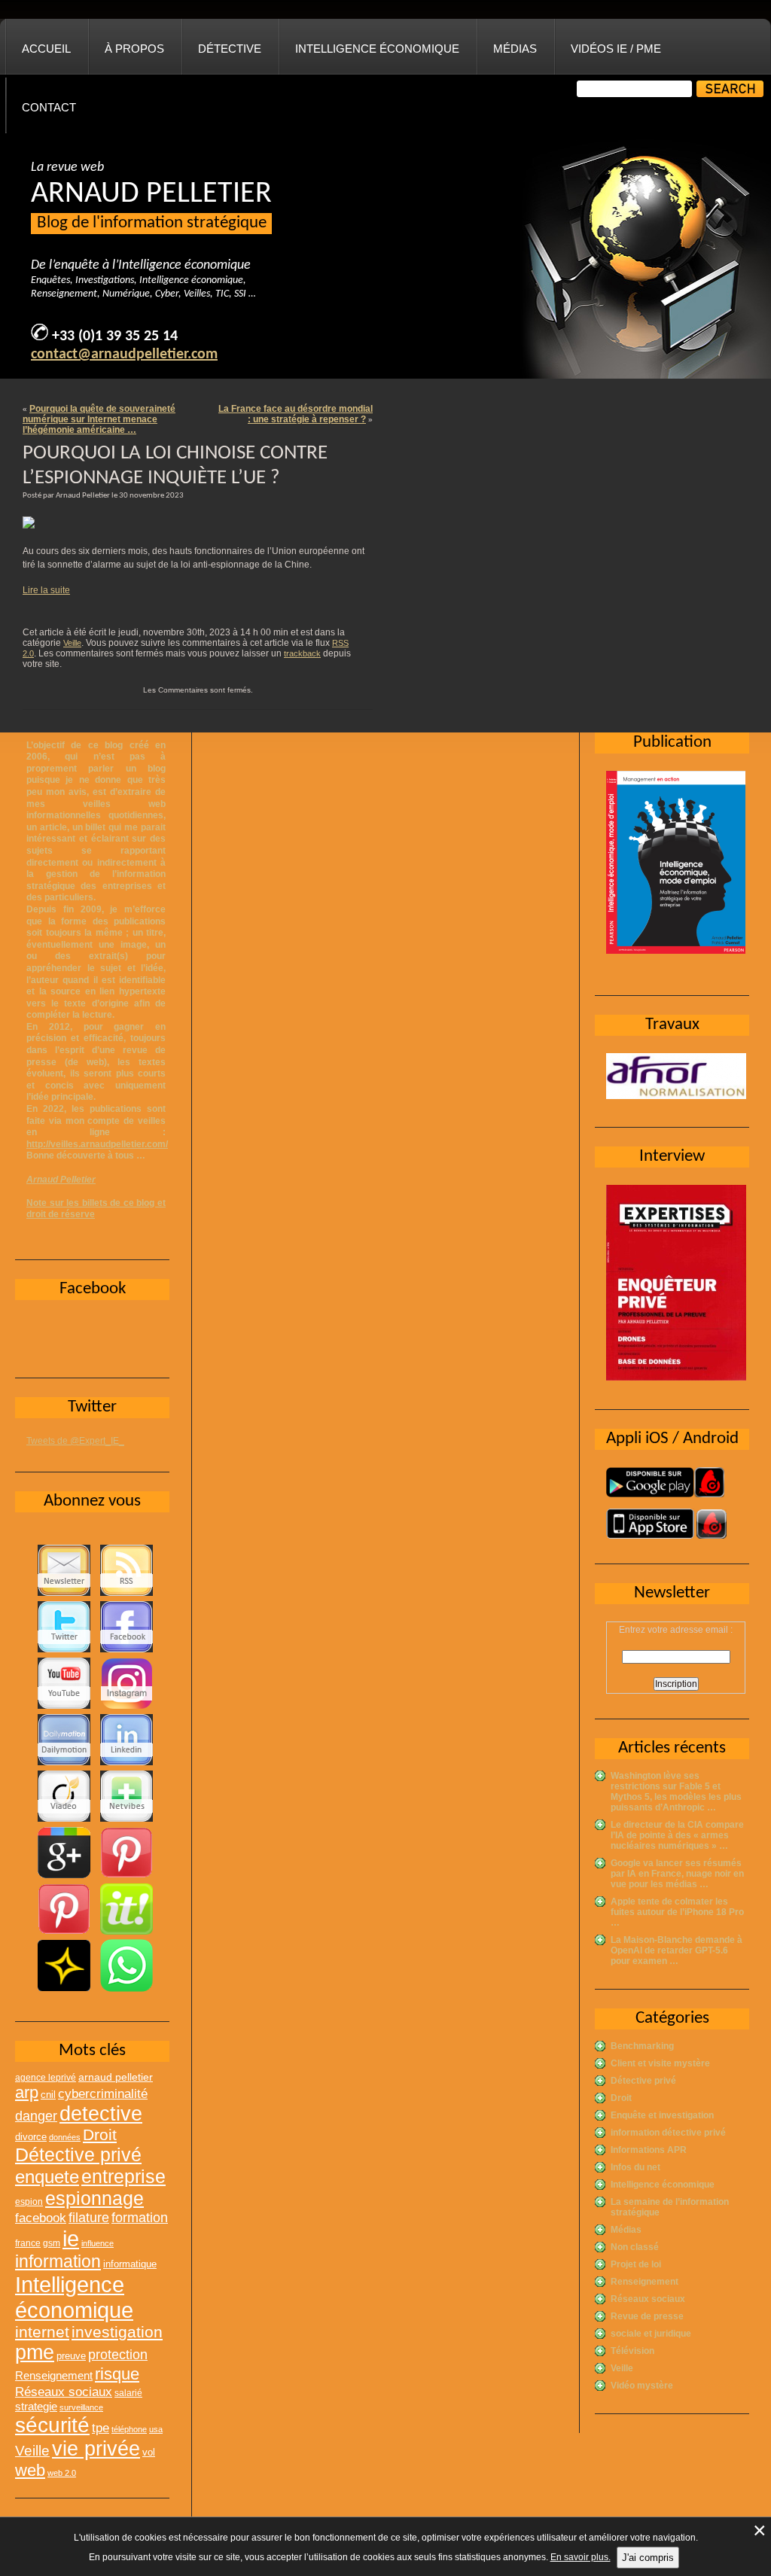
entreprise (123, 2176)
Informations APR (649, 2150)
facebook (41, 2218)
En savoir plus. (581, 2557)
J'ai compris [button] (648, 2558)
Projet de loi (636, 2264)
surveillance (81, 2407)
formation (140, 2217)
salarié (128, 2393)
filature (89, 2218)
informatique (130, 2264)
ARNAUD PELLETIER (151, 194)
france (28, 2243)
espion (29, 2202)
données (65, 2137)
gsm (52, 2243)
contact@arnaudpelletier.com (124, 355)
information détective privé (668, 2133)
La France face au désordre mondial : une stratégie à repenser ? (296, 414)
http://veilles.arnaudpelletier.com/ (97, 1144)
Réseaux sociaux (648, 2299)
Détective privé (643, 2081)
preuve (71, 2356)
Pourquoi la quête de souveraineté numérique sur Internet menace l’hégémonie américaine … (99, 419)
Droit (621, 2098)
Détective (230, 49)
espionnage (94, 2198)
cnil (48, 2095)
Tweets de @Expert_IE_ (75, 1441)
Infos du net (635, 2167)
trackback (302, 653)
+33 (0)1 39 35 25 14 (115, 336)
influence (98, 2243)
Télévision (632, 2351)
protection (118, 2354)
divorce (31, 2137)
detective (101, 2114)
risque (117, 2374)
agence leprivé (46, 2078)
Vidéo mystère (642, 2386)
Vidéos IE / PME (616, 49)
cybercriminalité (103, 2093)
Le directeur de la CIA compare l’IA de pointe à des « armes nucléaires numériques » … (677, 1835)
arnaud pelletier (116, 2077)
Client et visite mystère (660, 2063)
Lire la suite (46, 590)
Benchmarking (642, 2046)
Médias (515, 49)
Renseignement (645, 2282)
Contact (49, 107)
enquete (47, 2177)
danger (36, 2116)
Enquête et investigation (662, 2115)
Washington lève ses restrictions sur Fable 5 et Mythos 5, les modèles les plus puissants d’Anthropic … (676, 1792)
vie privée (96, 2449)
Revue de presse (647, 2316)
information (58, 2261)
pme (35, 2352)
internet (42, 2332)
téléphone (129, 2429)
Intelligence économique (377, 49)
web (30, 2470)
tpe (101, 2428)
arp (27, 2092)
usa (156, 2429)
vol (149, 2452)
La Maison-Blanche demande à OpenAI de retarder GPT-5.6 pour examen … (677, 1950)
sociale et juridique (651, 2334)
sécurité (52, 2425)
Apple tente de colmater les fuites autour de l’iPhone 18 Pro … (677, 1912)
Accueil (46, 49)
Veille (72, 643)
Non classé (635, 2247)
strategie (36, 2406)
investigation (117, 2332)
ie (71, 2238)
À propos (134, 49)
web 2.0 (62, 2473)
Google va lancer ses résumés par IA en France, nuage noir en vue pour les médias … (677, 1874)
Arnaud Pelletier (61, 1180)
